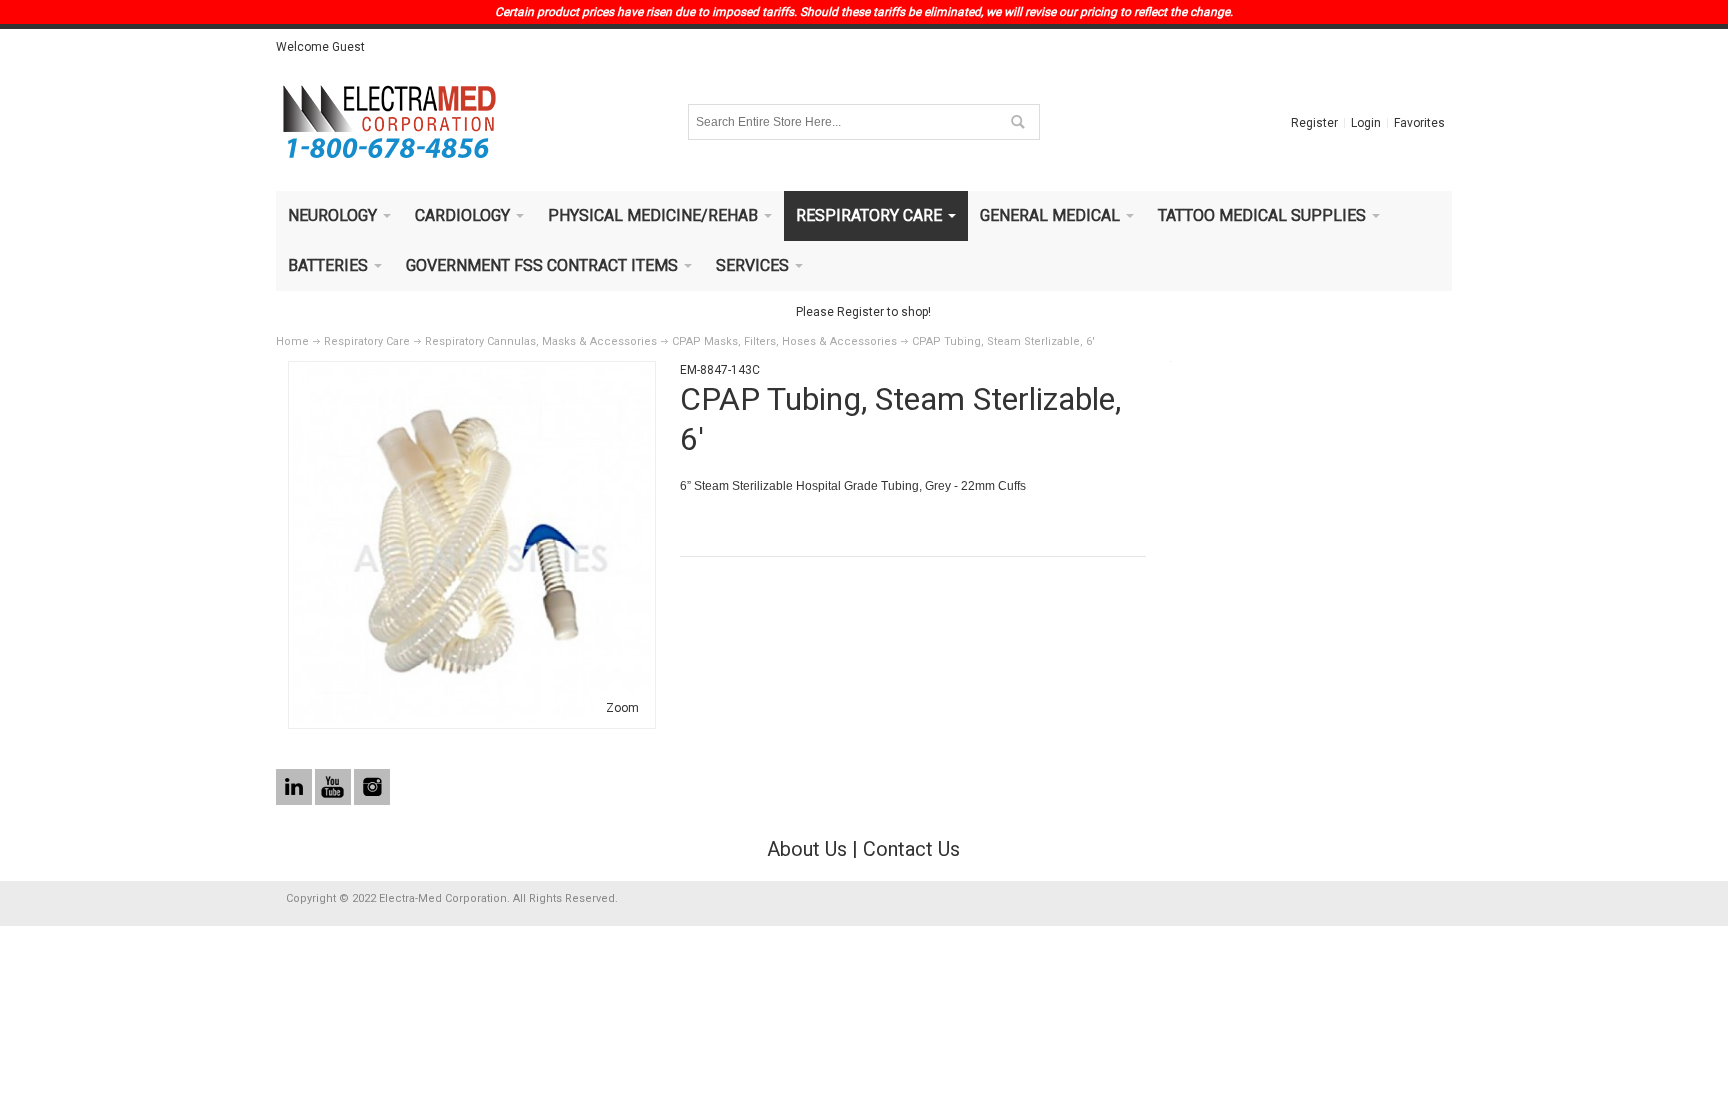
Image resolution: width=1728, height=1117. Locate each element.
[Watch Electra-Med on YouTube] (334, 788)
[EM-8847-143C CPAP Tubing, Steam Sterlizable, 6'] (472, 376)
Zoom (622, 708)
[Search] (1017, 122)
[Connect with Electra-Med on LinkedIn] (295, 788)
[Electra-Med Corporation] (389, 122)
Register (1314, 123)
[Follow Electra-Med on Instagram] (372, 788)
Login (1366, 123)
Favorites (1419, 123)
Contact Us (911, 849)
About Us (807, 849)
